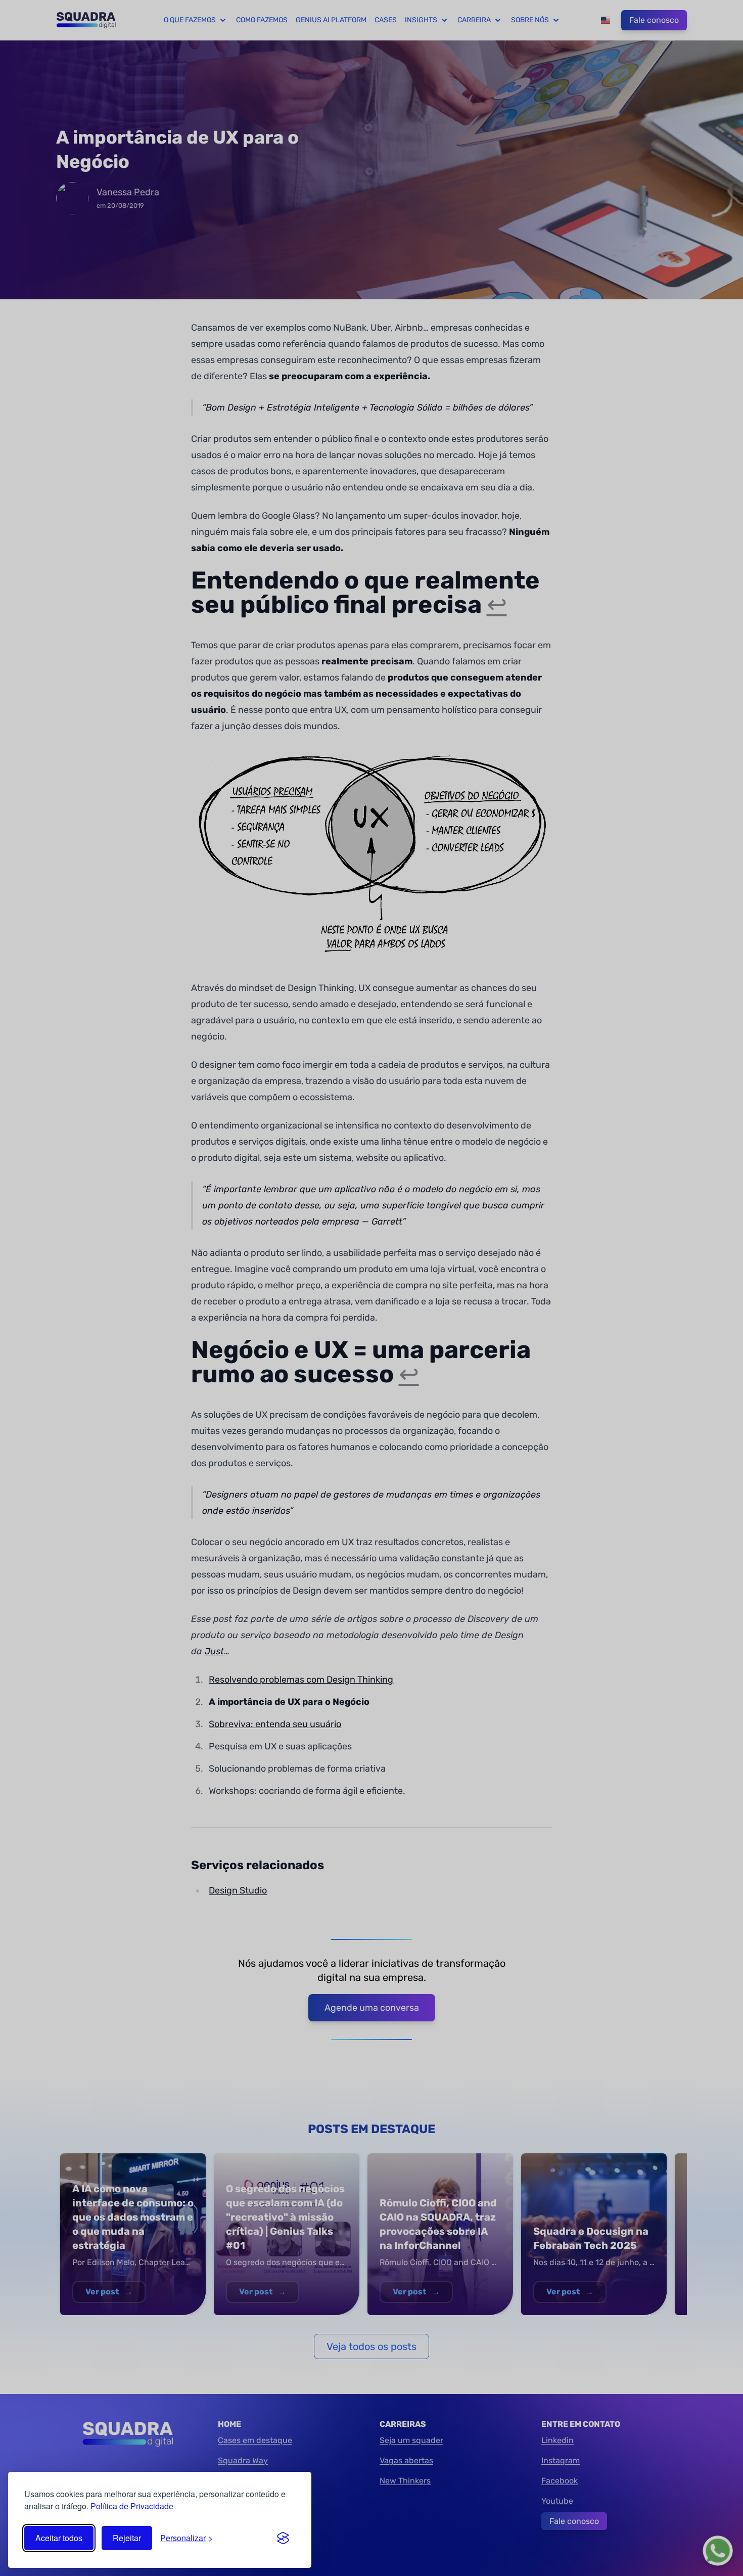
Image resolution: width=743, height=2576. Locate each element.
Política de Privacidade (132, 2506)
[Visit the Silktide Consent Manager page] (283, 2538)
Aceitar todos (59, 2538)
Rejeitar (127, 2538)
